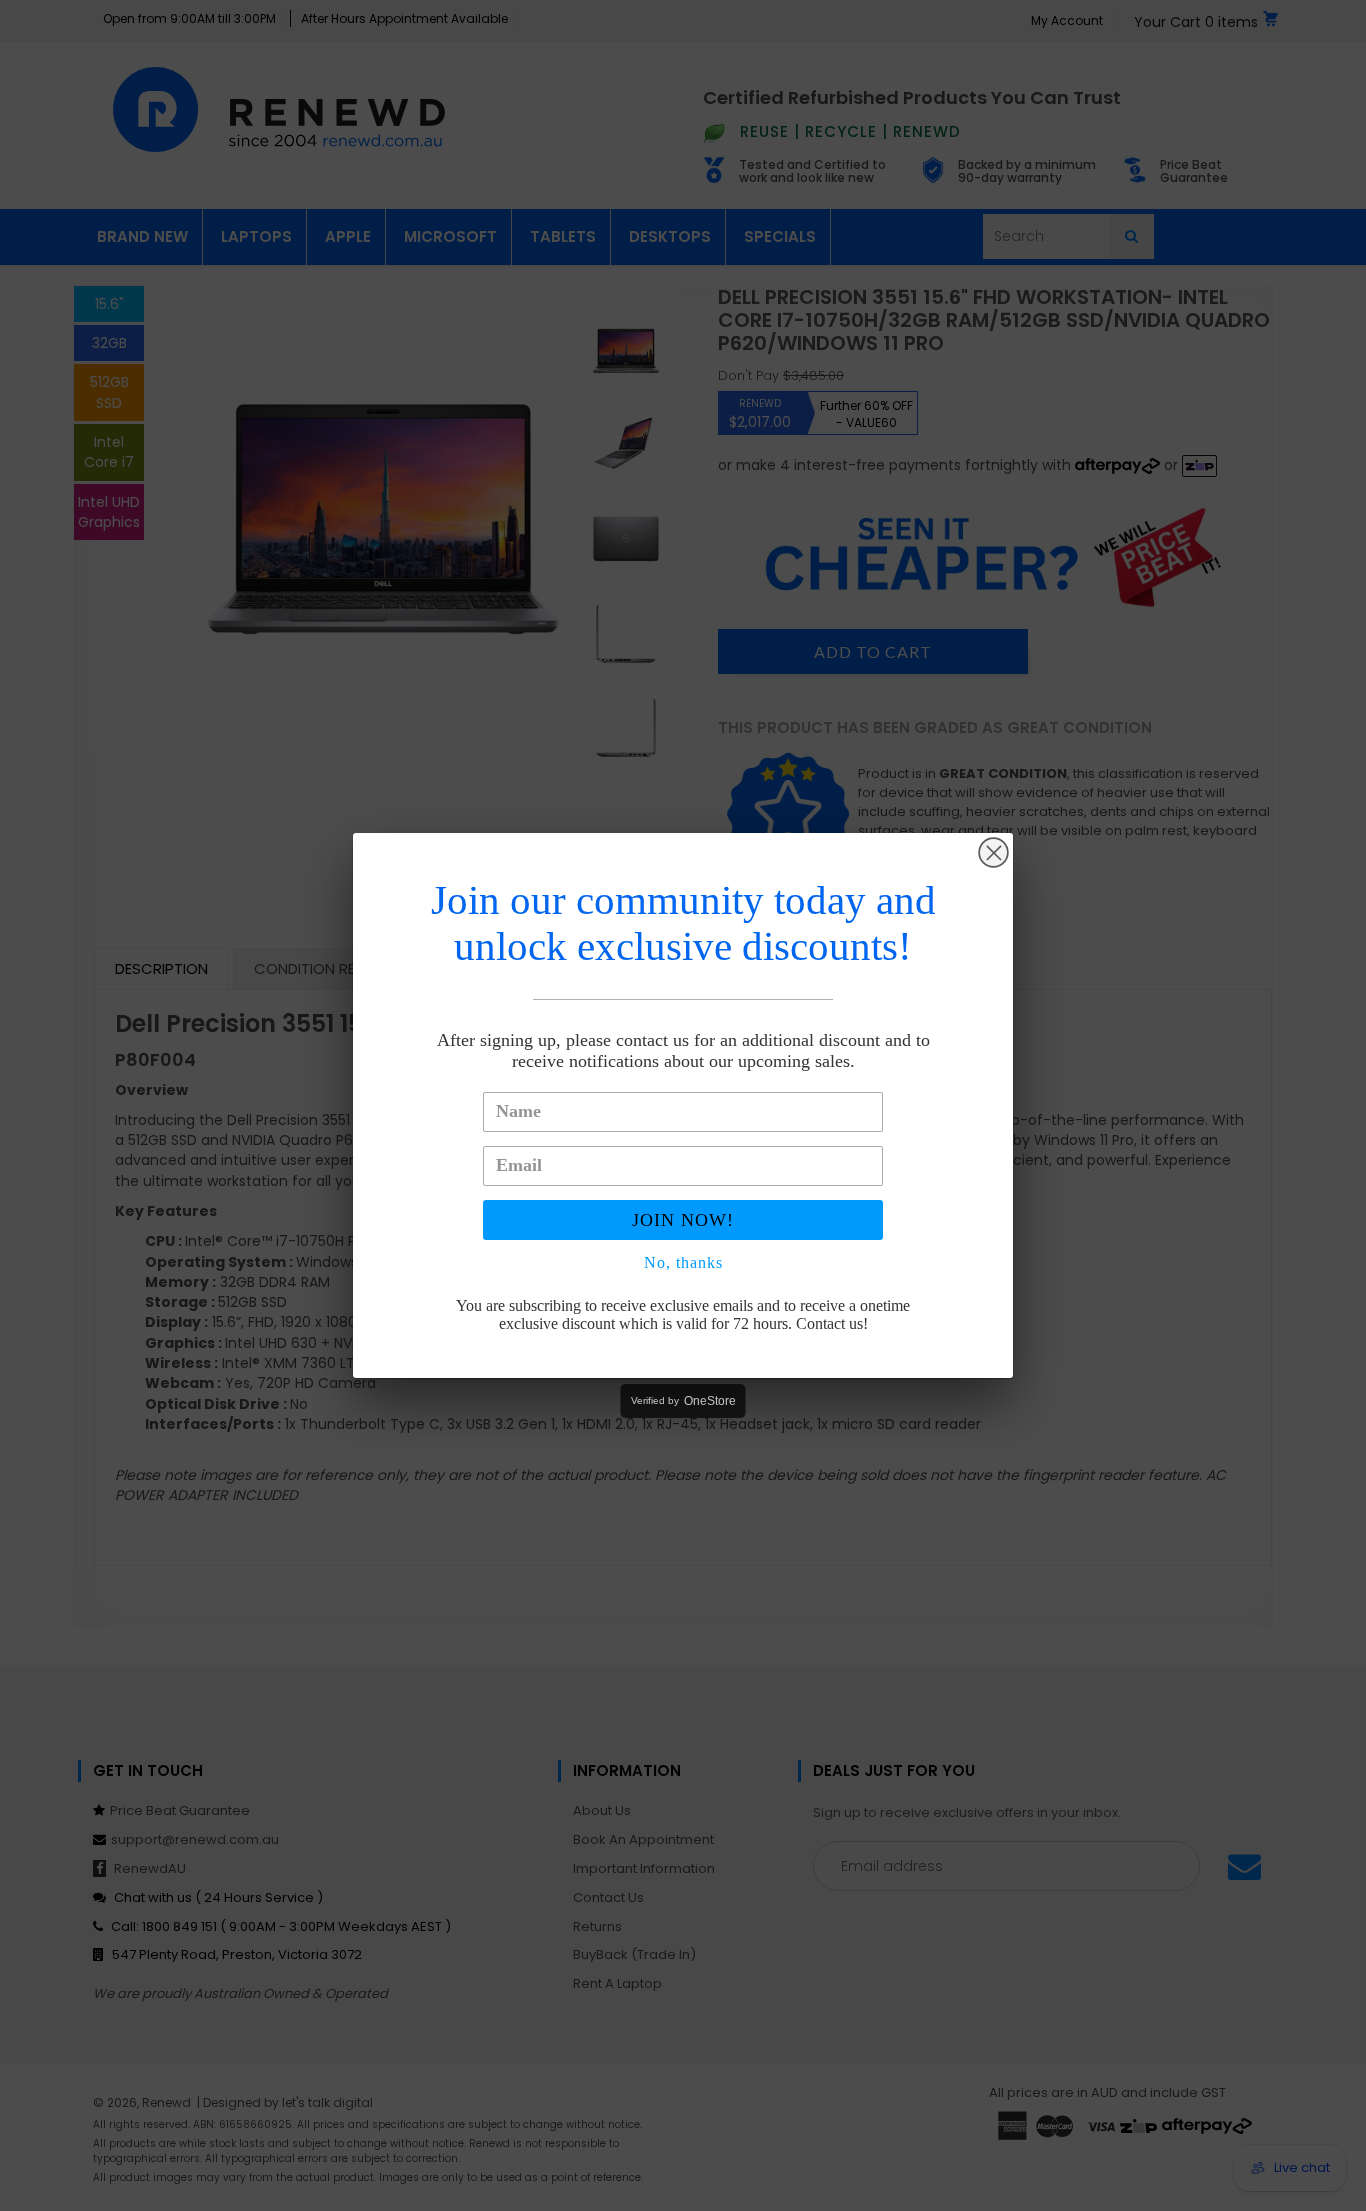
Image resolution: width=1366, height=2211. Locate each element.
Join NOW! (683, 1220)
